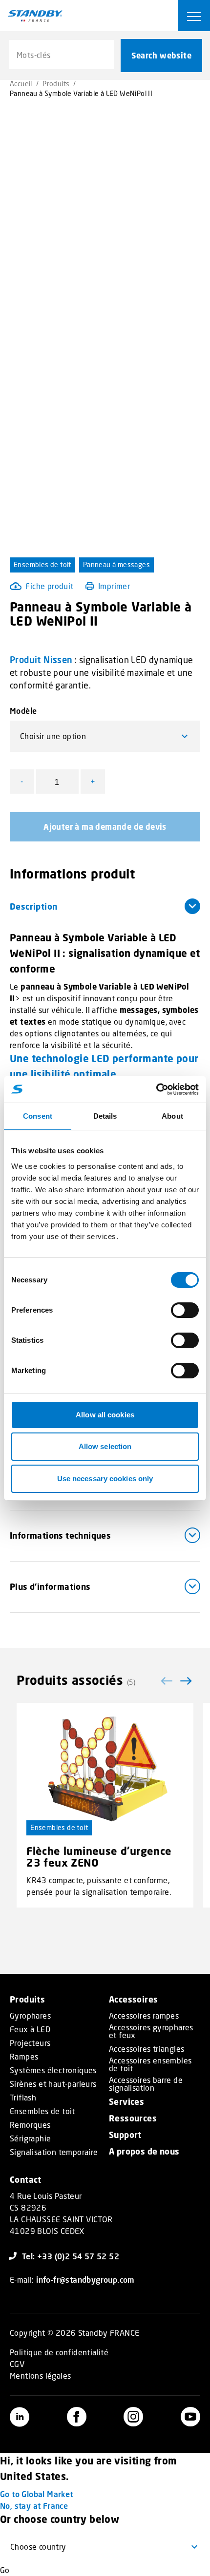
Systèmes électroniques (53, 2070)
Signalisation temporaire (54, 2152)
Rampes (24, 2057)
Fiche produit (49, 586)
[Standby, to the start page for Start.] (35, 16)
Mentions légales (40, 2376)
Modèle (23, 711)
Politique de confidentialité (59, 2352)
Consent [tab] (38, 1116)
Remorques (30, 2125)
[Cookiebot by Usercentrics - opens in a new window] (156, 1089)
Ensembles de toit (42, 564)
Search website (161, 56)
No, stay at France (34, 2506)
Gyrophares (30, 2016)
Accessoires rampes (144, 2016)
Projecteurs (30, 2043)
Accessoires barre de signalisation (146, 2084)
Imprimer (114, 586)
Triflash (23, 2098)
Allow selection (105, 1446)
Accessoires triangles (147, 2049)
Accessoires (133, 1999)
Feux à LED (30, 2029)
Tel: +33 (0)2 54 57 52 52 (71, 2256)
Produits (56, 84)
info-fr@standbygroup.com (85, 2280)
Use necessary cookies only (105, 1479)
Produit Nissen (41, 660)
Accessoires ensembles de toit (150, 2064)
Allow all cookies (105, 1415)
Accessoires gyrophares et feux (151, 2031)
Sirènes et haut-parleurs (53, 2084)
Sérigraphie (30, 2138)
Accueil (21, 84)
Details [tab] (105, 1116)
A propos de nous (144, 2151)
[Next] (186, 1681)
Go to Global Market (37, 2494)
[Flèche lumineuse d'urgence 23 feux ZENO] (105, 1769)
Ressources (133, 2118)
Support (125, 2135)
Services (126, 2102)
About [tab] (172, 1116)
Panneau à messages (116, 564)
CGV (17, 2364)
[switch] (185, 1310)
